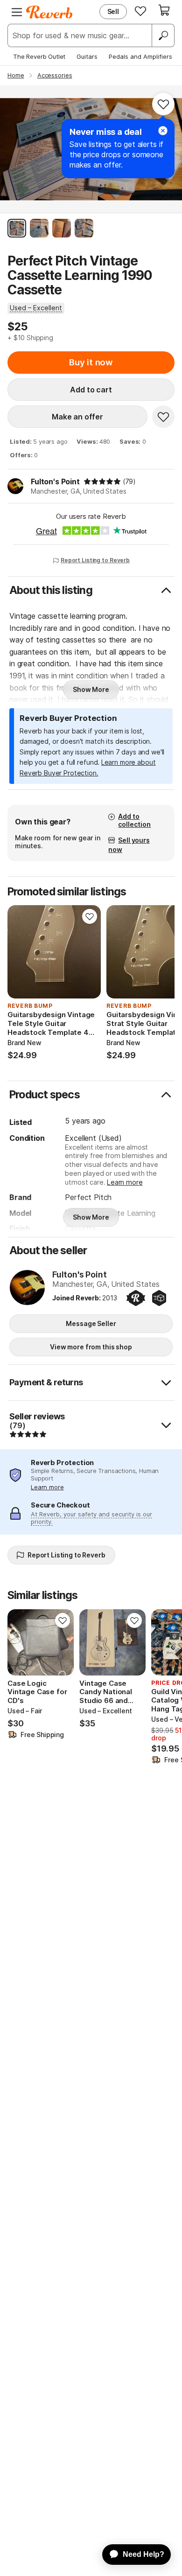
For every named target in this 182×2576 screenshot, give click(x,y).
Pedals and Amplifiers (140, 56)
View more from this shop (91, 1347)
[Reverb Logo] (49, 12)
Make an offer (77, 417)
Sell (113, 11)
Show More (91, 689)
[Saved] (140, 11)
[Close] (163, 131)
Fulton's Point (55, 482)
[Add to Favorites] (163, 104)
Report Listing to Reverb (95, 560)
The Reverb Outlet (39, 56)
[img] (102, 482)
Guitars (87, 56)
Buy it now (91, 362)
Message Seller (91, 1323)
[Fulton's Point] (27, 1288)
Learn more (125, 1182)
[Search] (163, 35)
